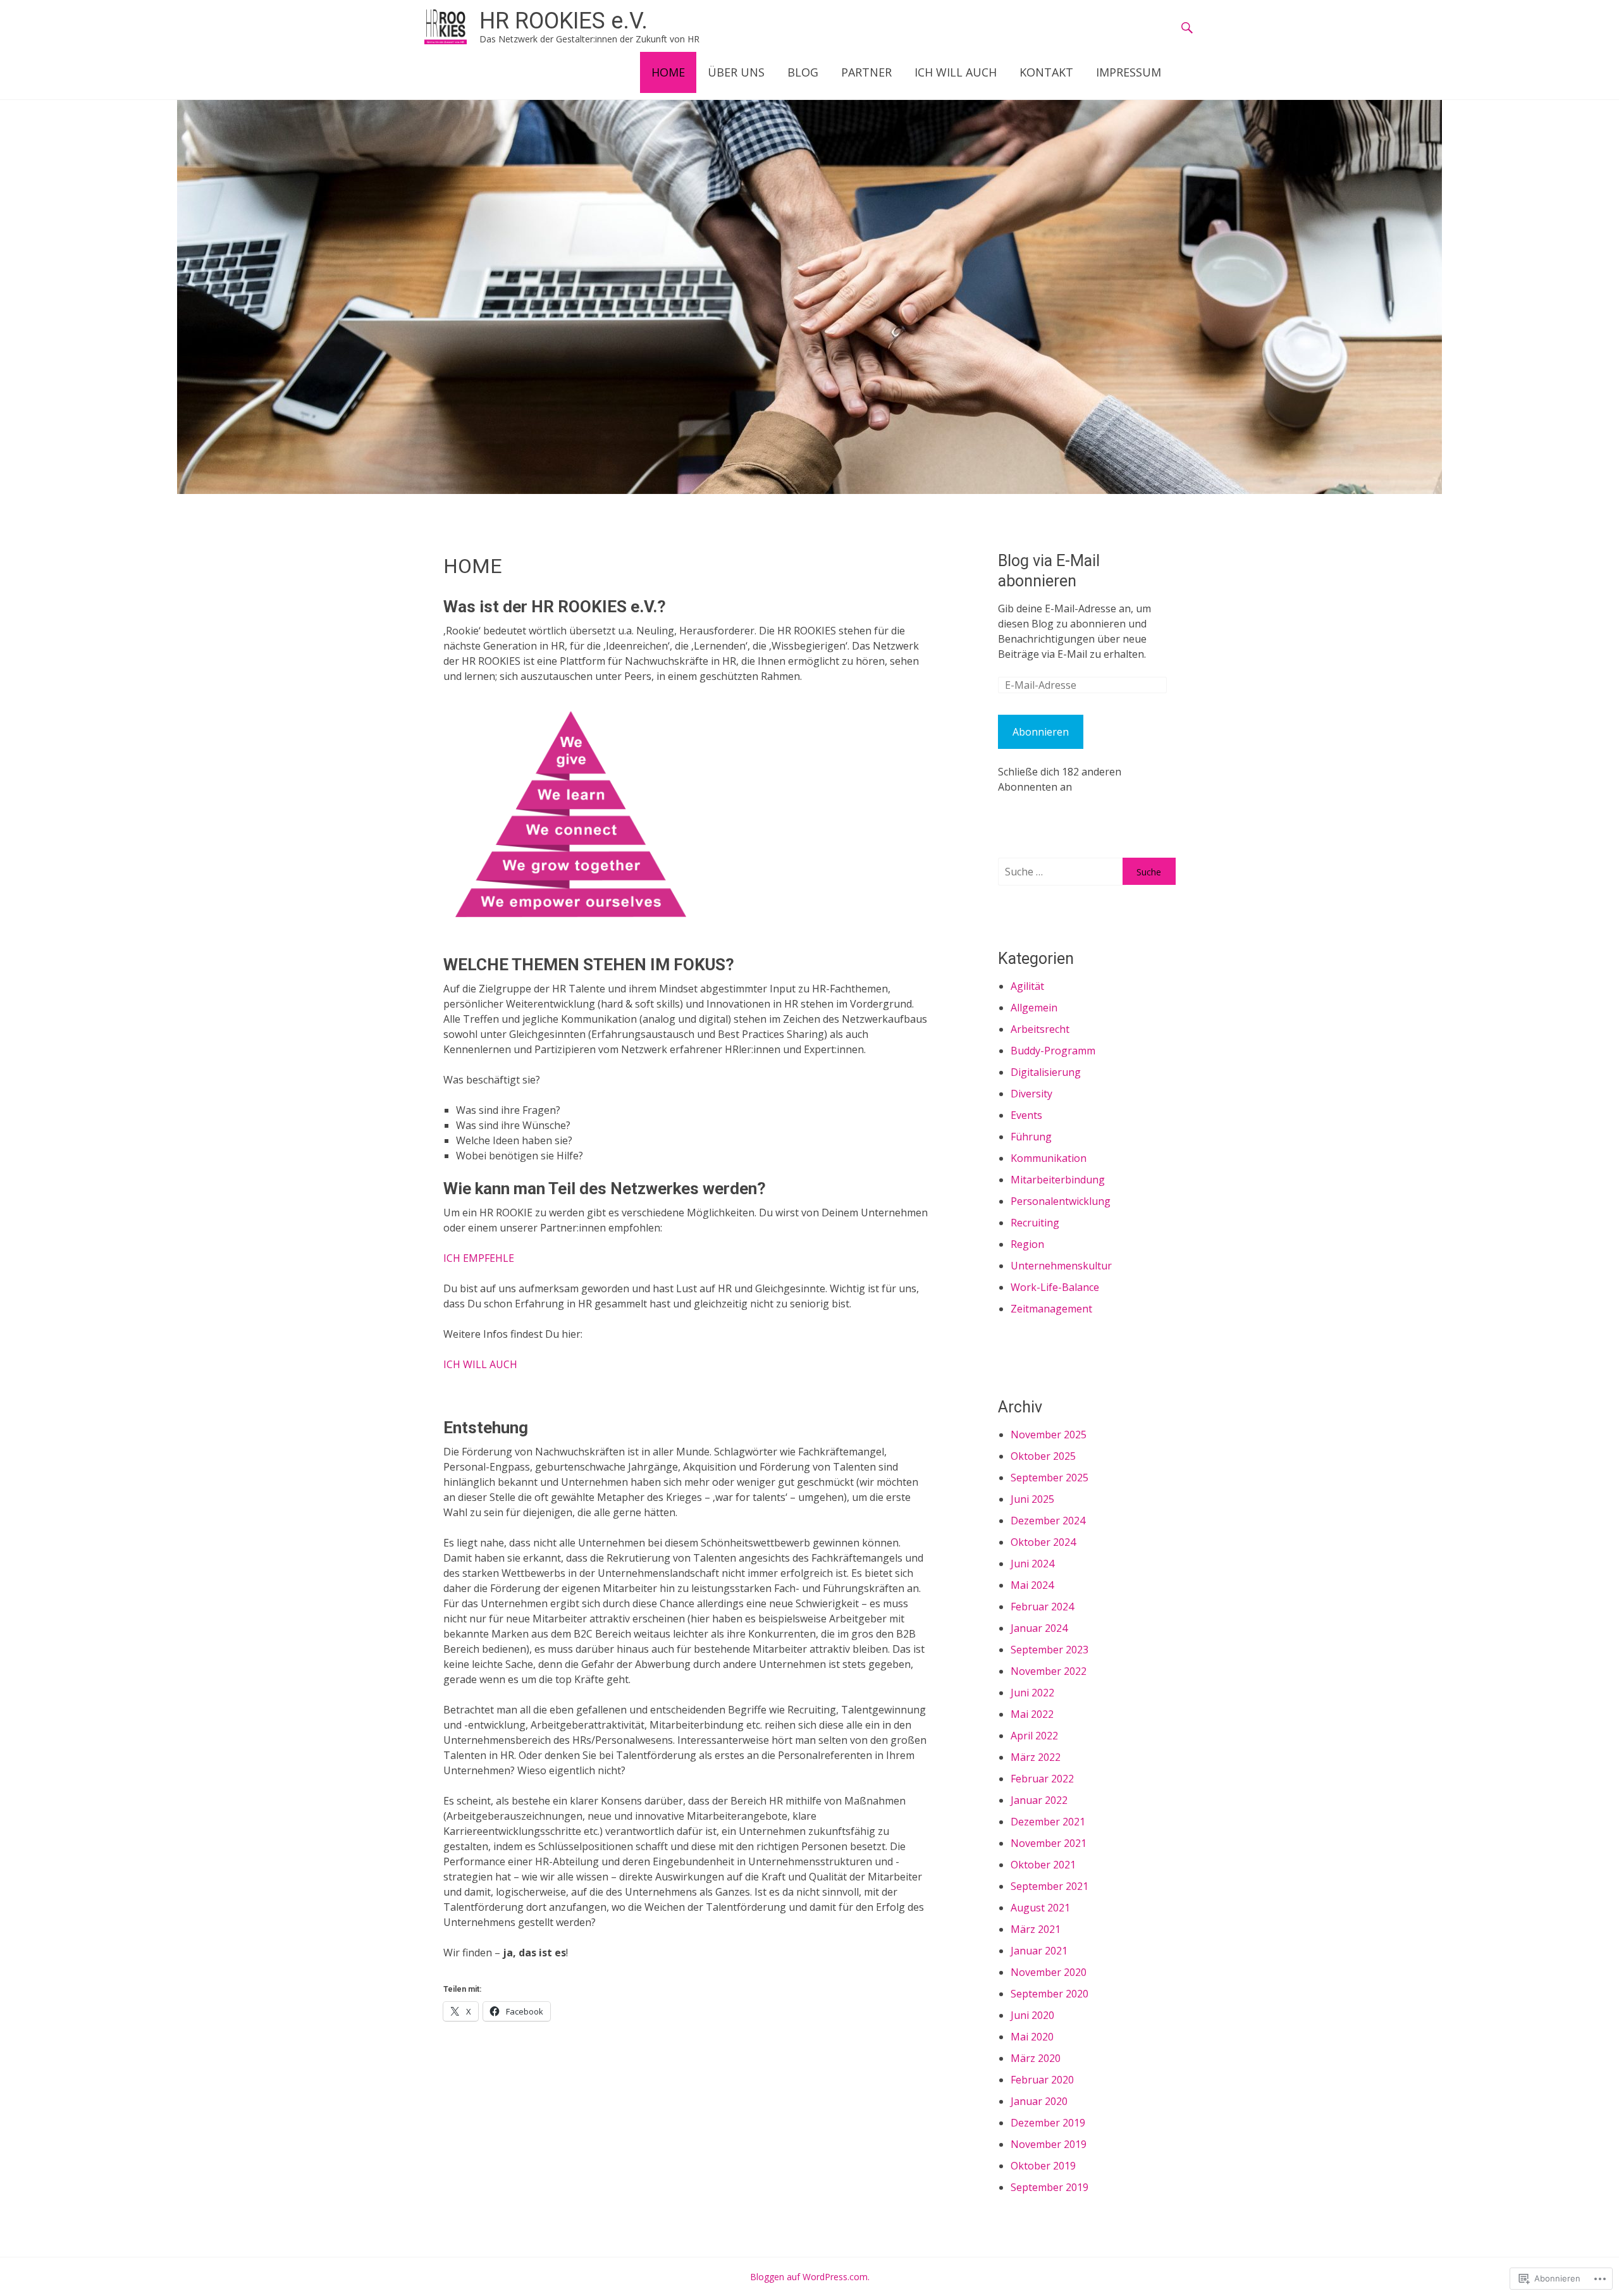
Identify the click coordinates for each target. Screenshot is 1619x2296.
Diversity (1031, 1094)
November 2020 (1049, 1972)
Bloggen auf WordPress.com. (810, 2277)
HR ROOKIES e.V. (563, 21)
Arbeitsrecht (1040, 1029)
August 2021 (1040, 1908)
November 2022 (1049, 1671)
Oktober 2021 (1043, 1865)
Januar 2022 (1039, 1800)
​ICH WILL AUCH (480, 1364)
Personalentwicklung (1061, 1201)
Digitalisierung (1046, 1072)
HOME (668, 72)
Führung (1031, 1137)
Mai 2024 (1032, 1585)
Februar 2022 (1042, 1779)
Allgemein (1034, 1008)
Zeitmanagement (1051, 1309)
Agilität (1027, 986)
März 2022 (1036, 1757)
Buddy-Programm (1053, 1051)
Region (1027, 1244)
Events (1026, 1115)
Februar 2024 (1042, 1607)
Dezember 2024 (1048, 1521)
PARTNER (866, 72)
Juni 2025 (1032, 1499)
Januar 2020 (1039, 2101)
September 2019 (1050, 2187)
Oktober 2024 (1043, 1542)
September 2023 (1050, 1650)
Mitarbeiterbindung (1058, 1180)
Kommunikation (1049, 1158)
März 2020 (1036, 2058)
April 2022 (1034, 1736)
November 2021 (1049, 1843)
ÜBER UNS (736, 72)
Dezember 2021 (1048, 1822)
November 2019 (1049, 2144)
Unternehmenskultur (1061, 1266)
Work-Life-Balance (1055, 1287)
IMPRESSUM (1129, 72)
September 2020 (1050, 1994)
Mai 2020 (1032, 2037)
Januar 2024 (1039, 1628)
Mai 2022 (1032, 1714)
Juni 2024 (1032, 1564)
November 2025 (1049, 1435)
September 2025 (1050, 1478)
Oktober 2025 (1043, 1456)
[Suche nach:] (1060, 872)
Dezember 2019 (1048, 2123)
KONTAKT (1046, 72)
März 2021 (1036, 1929)
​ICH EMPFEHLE (479, 1258)
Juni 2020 (1032, 2015)
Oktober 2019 (1043, 2166)
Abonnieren (1041, 732)
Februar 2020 (1042, 2080)
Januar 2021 (1039, 1951)
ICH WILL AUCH (956, 72)
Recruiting (1035, 1223)
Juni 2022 (1032, 1693)
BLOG (803, 72)
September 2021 (1050, 1886)
